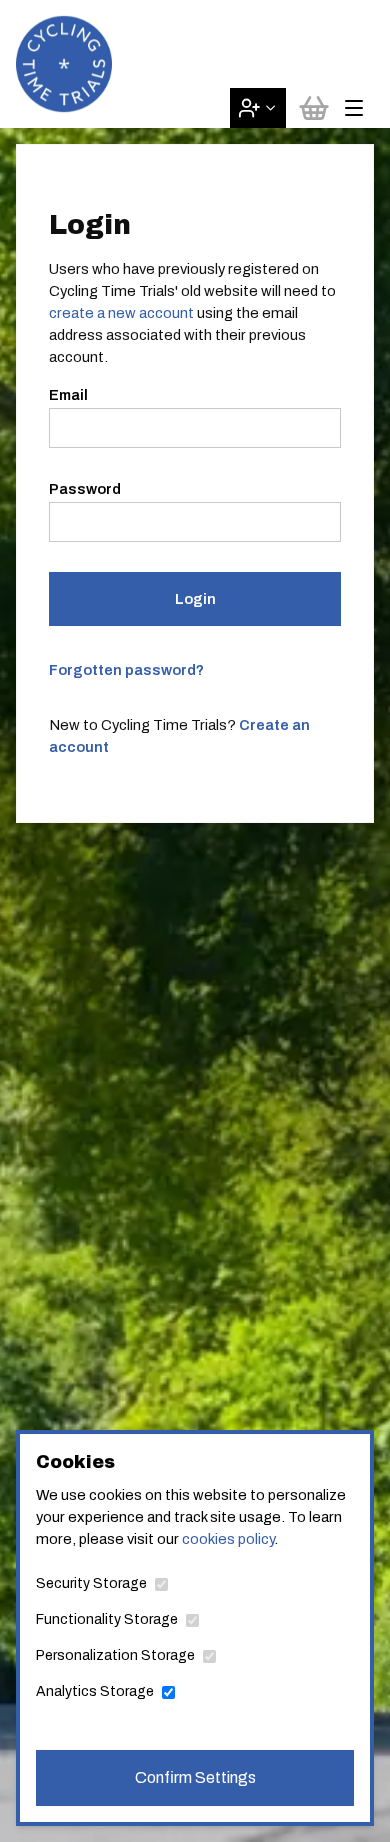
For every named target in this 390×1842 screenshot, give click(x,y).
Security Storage (91, 1583)
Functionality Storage (107, 1619)
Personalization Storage (115, 1655)
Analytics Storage (95, 1691)
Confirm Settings (195, 1777)
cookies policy (228, 1539)
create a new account (121, 313)
